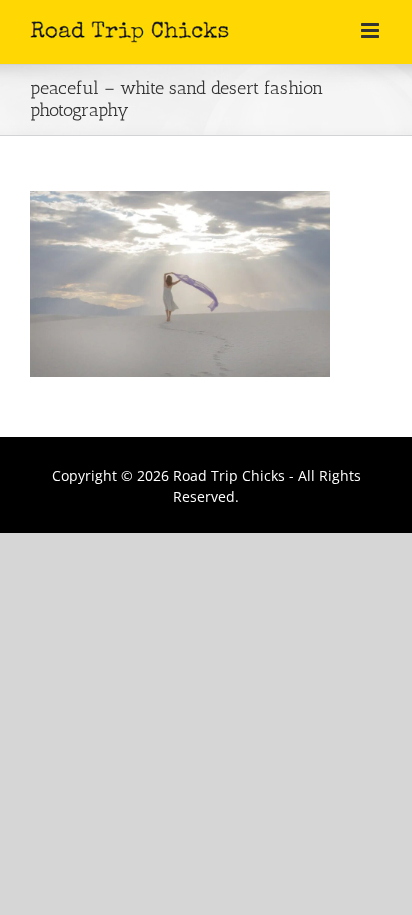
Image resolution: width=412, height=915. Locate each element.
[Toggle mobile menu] (371, 30)
